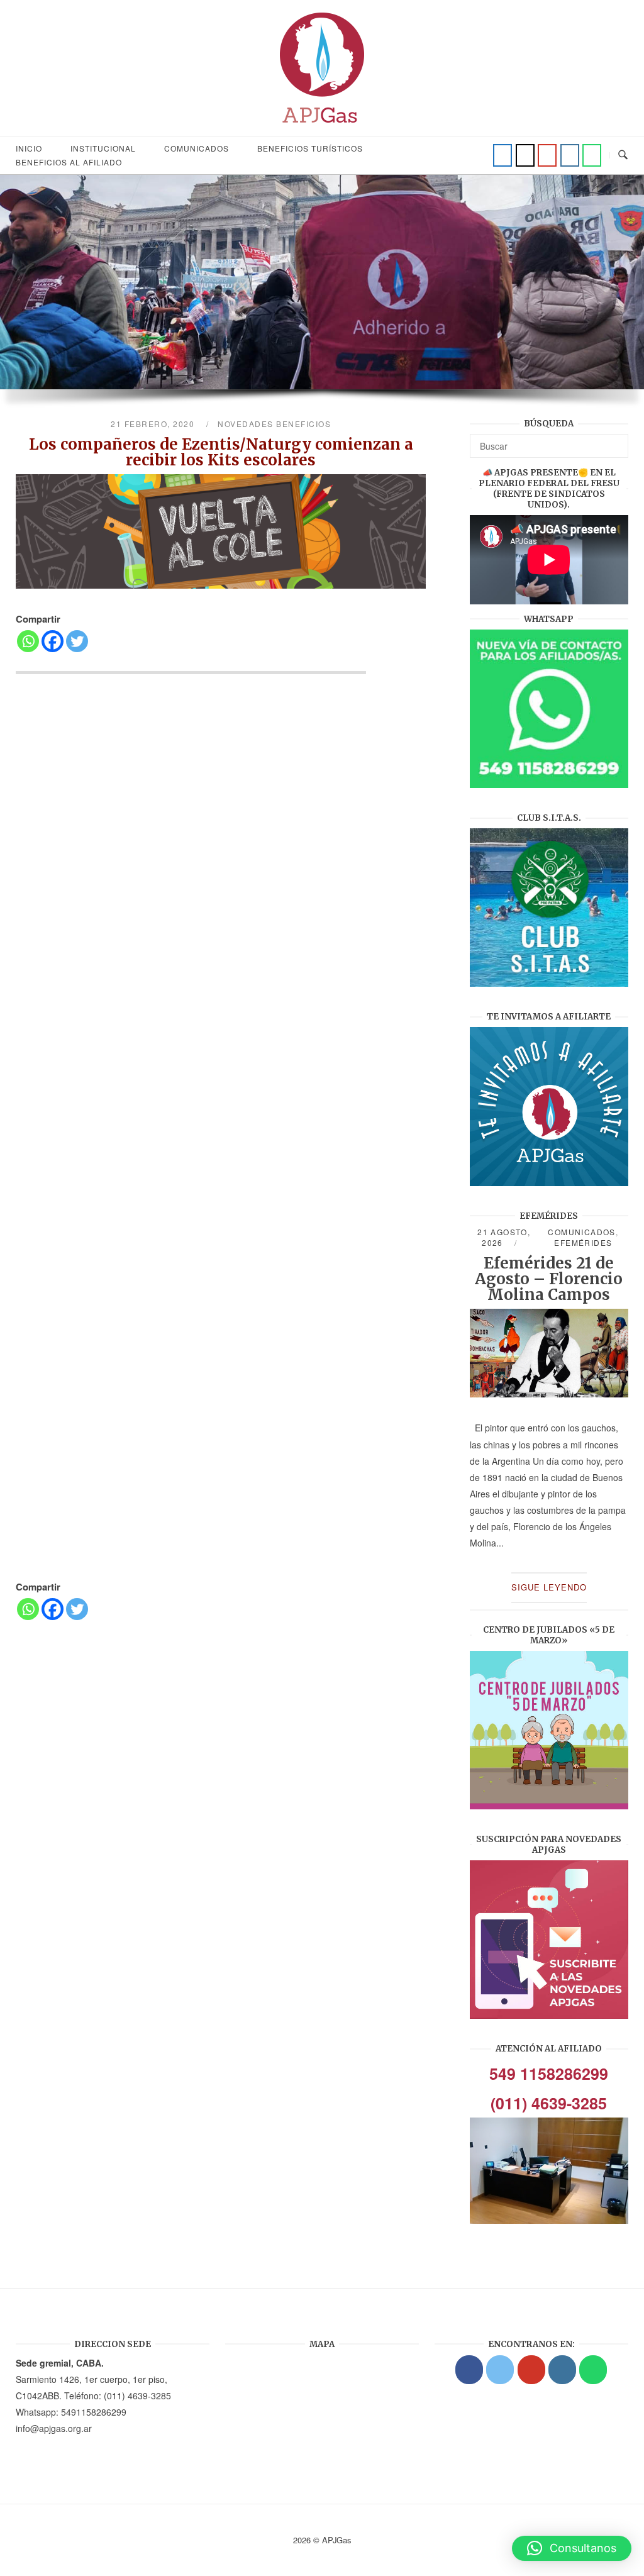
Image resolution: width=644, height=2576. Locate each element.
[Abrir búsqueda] (623, 155)
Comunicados (197, 148)
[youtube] (547, 155)
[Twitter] (525, 155)
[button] (572, 2548)
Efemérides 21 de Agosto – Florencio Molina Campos (549, 1279)
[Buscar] (614, 440)
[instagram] (570, 155)
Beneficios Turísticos (310, 148)
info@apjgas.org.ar (54, 2428)
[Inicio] (322, 127)
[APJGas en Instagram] (562, 2370)
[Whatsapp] (28, 641)
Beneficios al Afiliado (69, 162)
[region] (322, 297)
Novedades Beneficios (274, 424)
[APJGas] (469, 2370)
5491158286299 (94, 2412)
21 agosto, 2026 (504, 1237)
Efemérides (583, 1242)
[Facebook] (502, 155)
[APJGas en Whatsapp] (592, 155)
